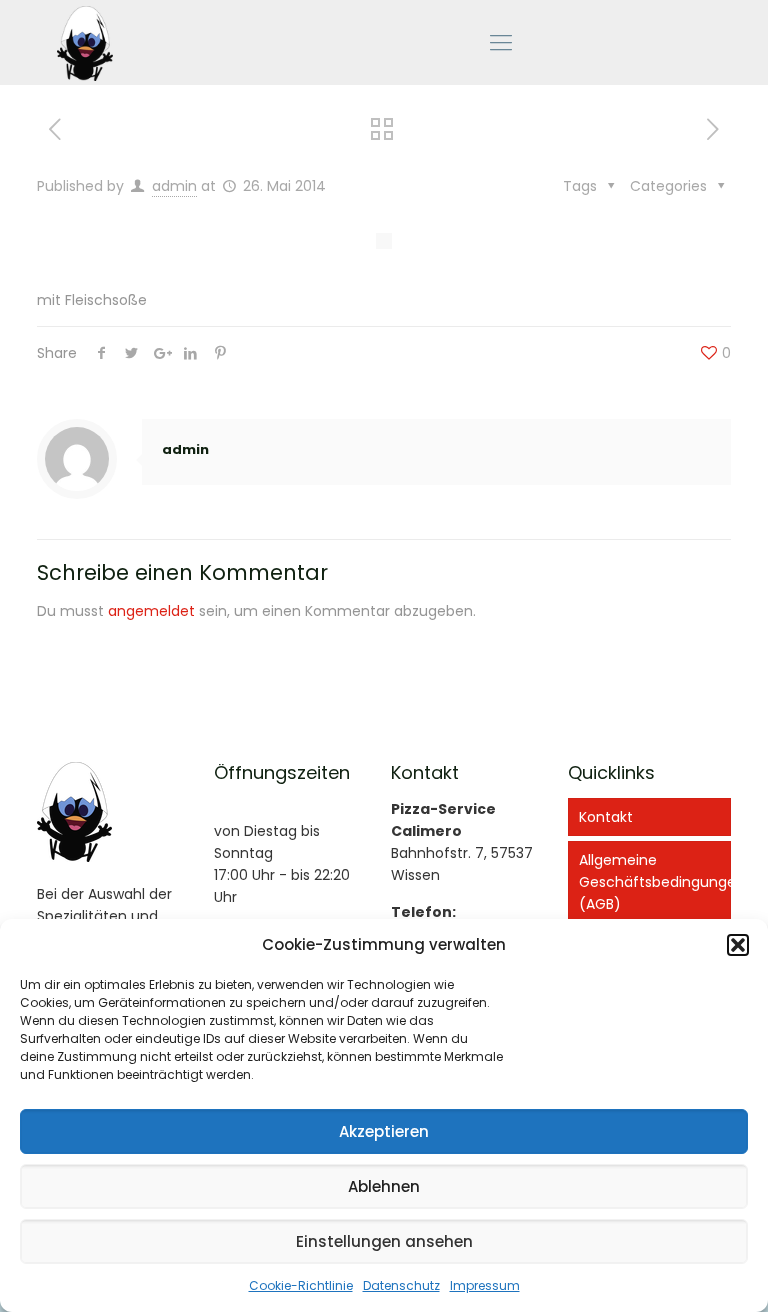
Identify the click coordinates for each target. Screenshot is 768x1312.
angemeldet (151, 611)
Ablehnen (384, 1186)
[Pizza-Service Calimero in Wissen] (85, 42)
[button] (738, 945)
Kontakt (606, 817)
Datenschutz (401, 1285)
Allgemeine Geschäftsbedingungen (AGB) (655, 882)
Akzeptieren (384, 1131)
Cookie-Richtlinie (301, 1285)
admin (174, 186)
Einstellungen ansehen (384, 1241)
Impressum (485, 1285)
